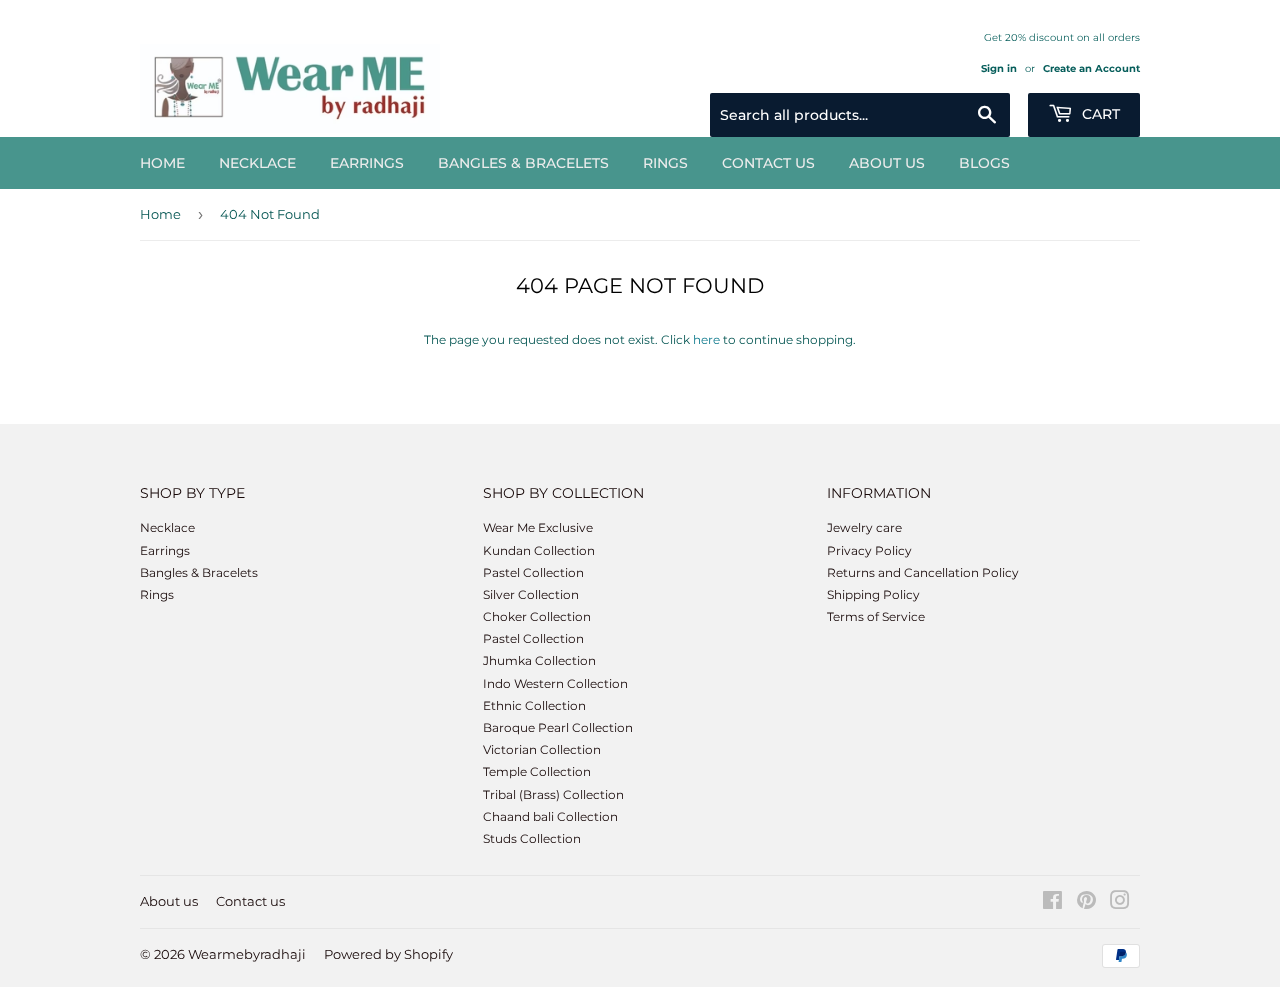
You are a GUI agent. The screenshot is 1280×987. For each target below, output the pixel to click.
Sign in (999, 68)
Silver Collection (531, 594)
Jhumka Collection (539, 660)
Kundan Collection (539, 550)
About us (887, 163)
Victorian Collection (542, 749)
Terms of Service (876, 616)
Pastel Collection (533, 572)
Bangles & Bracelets (523, 163)
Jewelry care (864, 527)
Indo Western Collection (555, 683)
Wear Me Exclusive (538, 527)
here (706, 339)
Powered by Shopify (388, 954)
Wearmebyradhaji (247, 954)
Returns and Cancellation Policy (923, 572)
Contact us (768, 163)
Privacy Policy (869, 550)
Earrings (367, 163)
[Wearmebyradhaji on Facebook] (1052, 903)
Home (162, 163)
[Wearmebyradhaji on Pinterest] (1086, 903)
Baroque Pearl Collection (558, 727)
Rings (665, 163)
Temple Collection (537, 771)
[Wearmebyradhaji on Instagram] (1120, 903)
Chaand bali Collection (550, 816)
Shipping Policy (873, 594)
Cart (1099, 114)
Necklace (257, 163)
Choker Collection (537, 616)
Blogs (984, 163)
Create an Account (1091, 68)
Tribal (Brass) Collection (553, 794)
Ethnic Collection (534, 705)
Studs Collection (532, 838)
